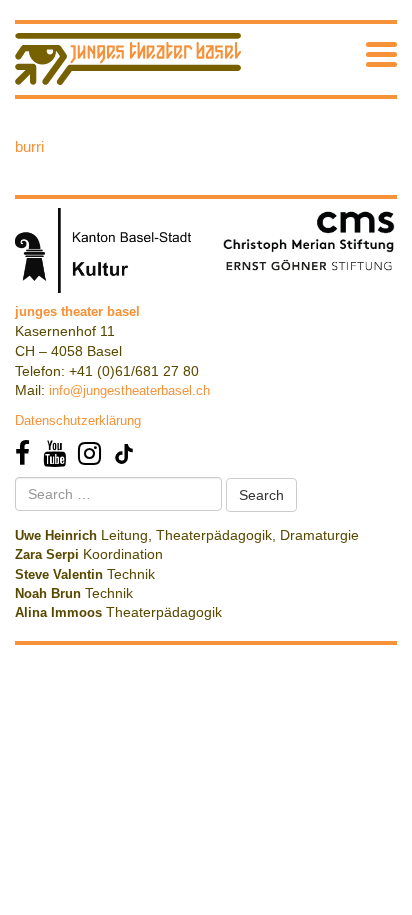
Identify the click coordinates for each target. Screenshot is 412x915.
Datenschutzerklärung (78, 420)
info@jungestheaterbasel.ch (129, 390)
